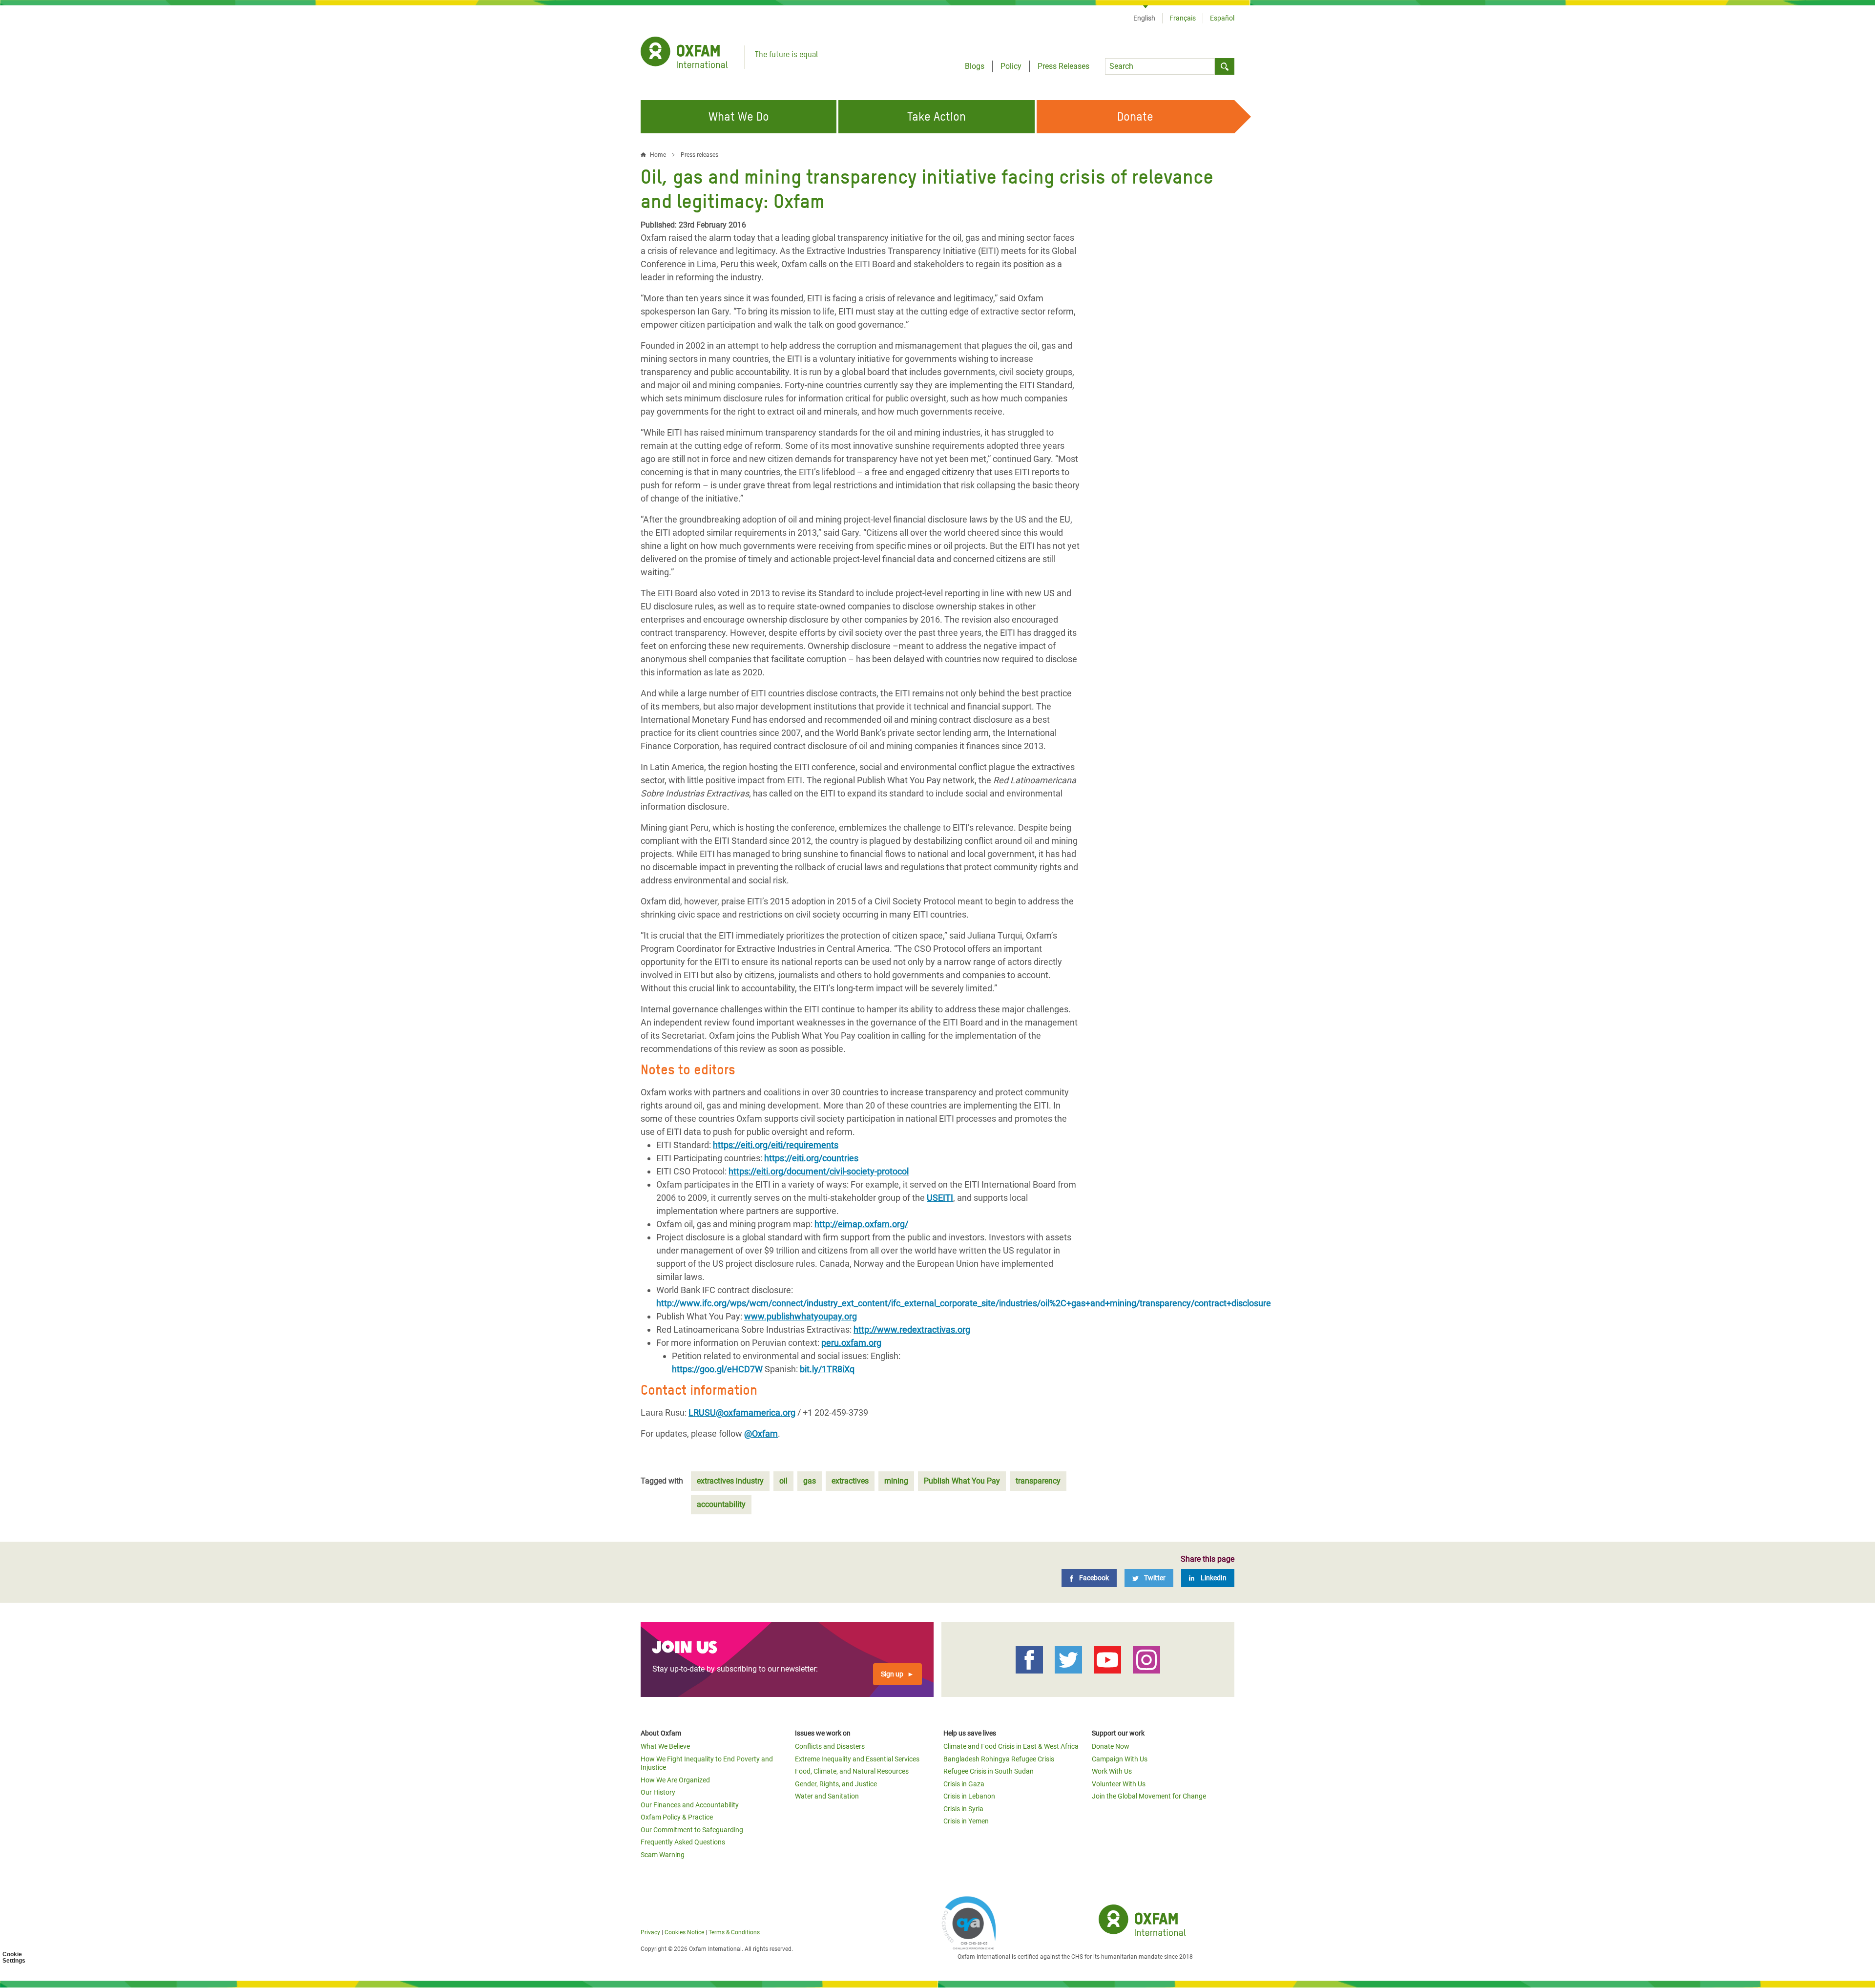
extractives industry (730, 1481)
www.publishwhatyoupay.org (801, 1316)
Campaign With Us (1120, 1759)
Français (1183, 18)
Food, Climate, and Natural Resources (852, 1771)
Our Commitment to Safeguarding (692, 1830)
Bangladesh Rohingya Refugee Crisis (999, 1759)
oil (783, 1481)
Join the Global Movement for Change (1149, 1796)
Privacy (650, 1932)
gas (810, 1481)
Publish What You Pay (962, 1481)
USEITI (940, 1198)
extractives (850, 1481)
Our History (658, 1792)
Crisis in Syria (963, 1809)
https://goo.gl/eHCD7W (717, 1369)
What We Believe (665, 1746)
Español (1222, 18)
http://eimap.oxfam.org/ (861, 1224)
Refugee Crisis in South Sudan (989, 1771)
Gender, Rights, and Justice (836, 1784)
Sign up (892, 1674)
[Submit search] (1225, 66)
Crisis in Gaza (964, 1784)
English (1144, 18)
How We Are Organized (675, 1780)
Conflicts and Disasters (830, 1746)
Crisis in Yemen (966, 1821)
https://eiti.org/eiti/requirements (776, 1145)
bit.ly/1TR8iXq (827, 1369)
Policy (1011, 66)
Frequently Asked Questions (683, 1842)
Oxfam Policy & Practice (677, 1817)
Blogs (975, 66)
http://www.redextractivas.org (912, 1329)
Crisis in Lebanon (969, 1796)
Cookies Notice (684, 1932)
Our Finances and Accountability (690, 1805)
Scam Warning (663, 1855)
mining (896, 1481)
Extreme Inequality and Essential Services (857, 1759)
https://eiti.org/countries (811, 1158)
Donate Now (1111, 1746)
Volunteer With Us (1119, 1784)
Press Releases (1063, 66)
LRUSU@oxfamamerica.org (742, 1413)
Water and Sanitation (827, 1796)
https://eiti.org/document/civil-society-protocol (819, 1171)
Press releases (699, 155)
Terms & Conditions (734, 1932)
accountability (721, 1504)
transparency (1038, 1481)
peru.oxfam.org (851, 1343)
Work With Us (1112, 1771)
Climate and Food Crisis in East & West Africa (1011, 1746)
